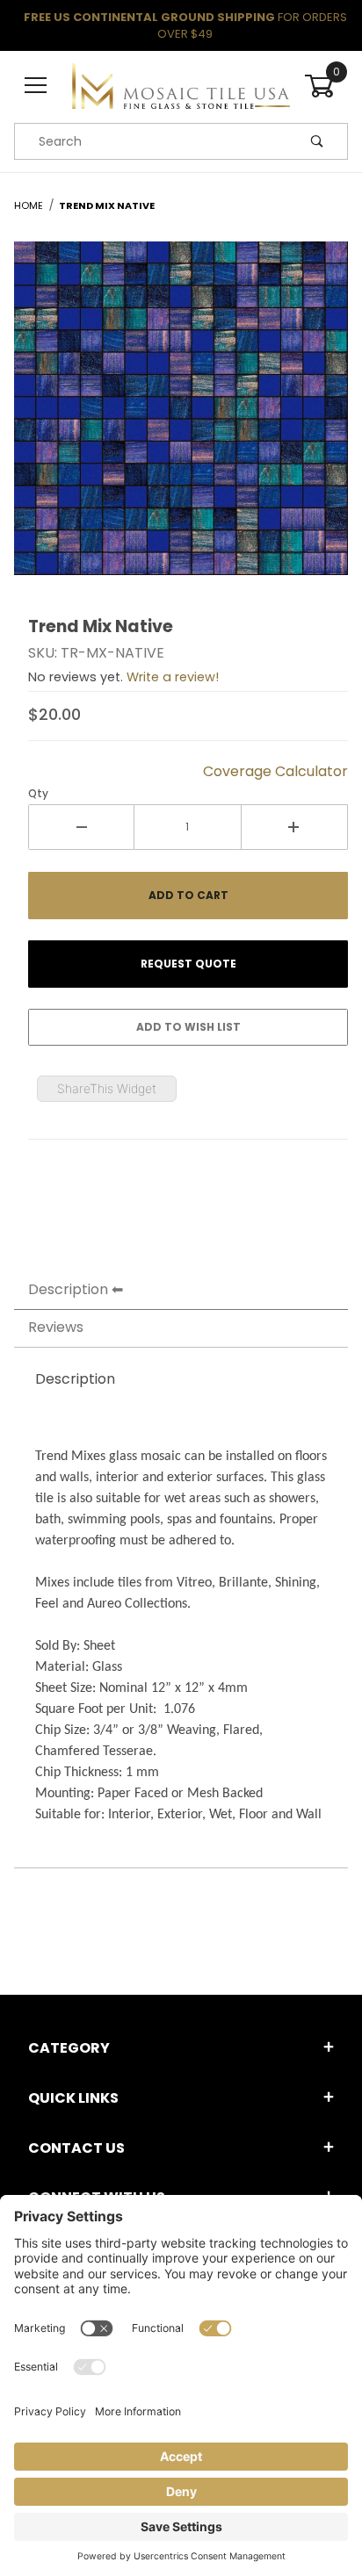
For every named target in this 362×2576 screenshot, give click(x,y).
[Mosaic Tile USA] (181, 85)
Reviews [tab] (56, 1327)
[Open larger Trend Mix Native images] (181, 421)
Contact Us (76, 2148)
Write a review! (173, 677)
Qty (38, 793)
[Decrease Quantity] (81, 827)
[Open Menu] (36, 86)
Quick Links (73, 2098)
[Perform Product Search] (317, 141)
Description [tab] (68, 1289)
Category (69, 2048)
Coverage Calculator (275, 771)
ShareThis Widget (107, 1088)
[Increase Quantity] (295, 827)
